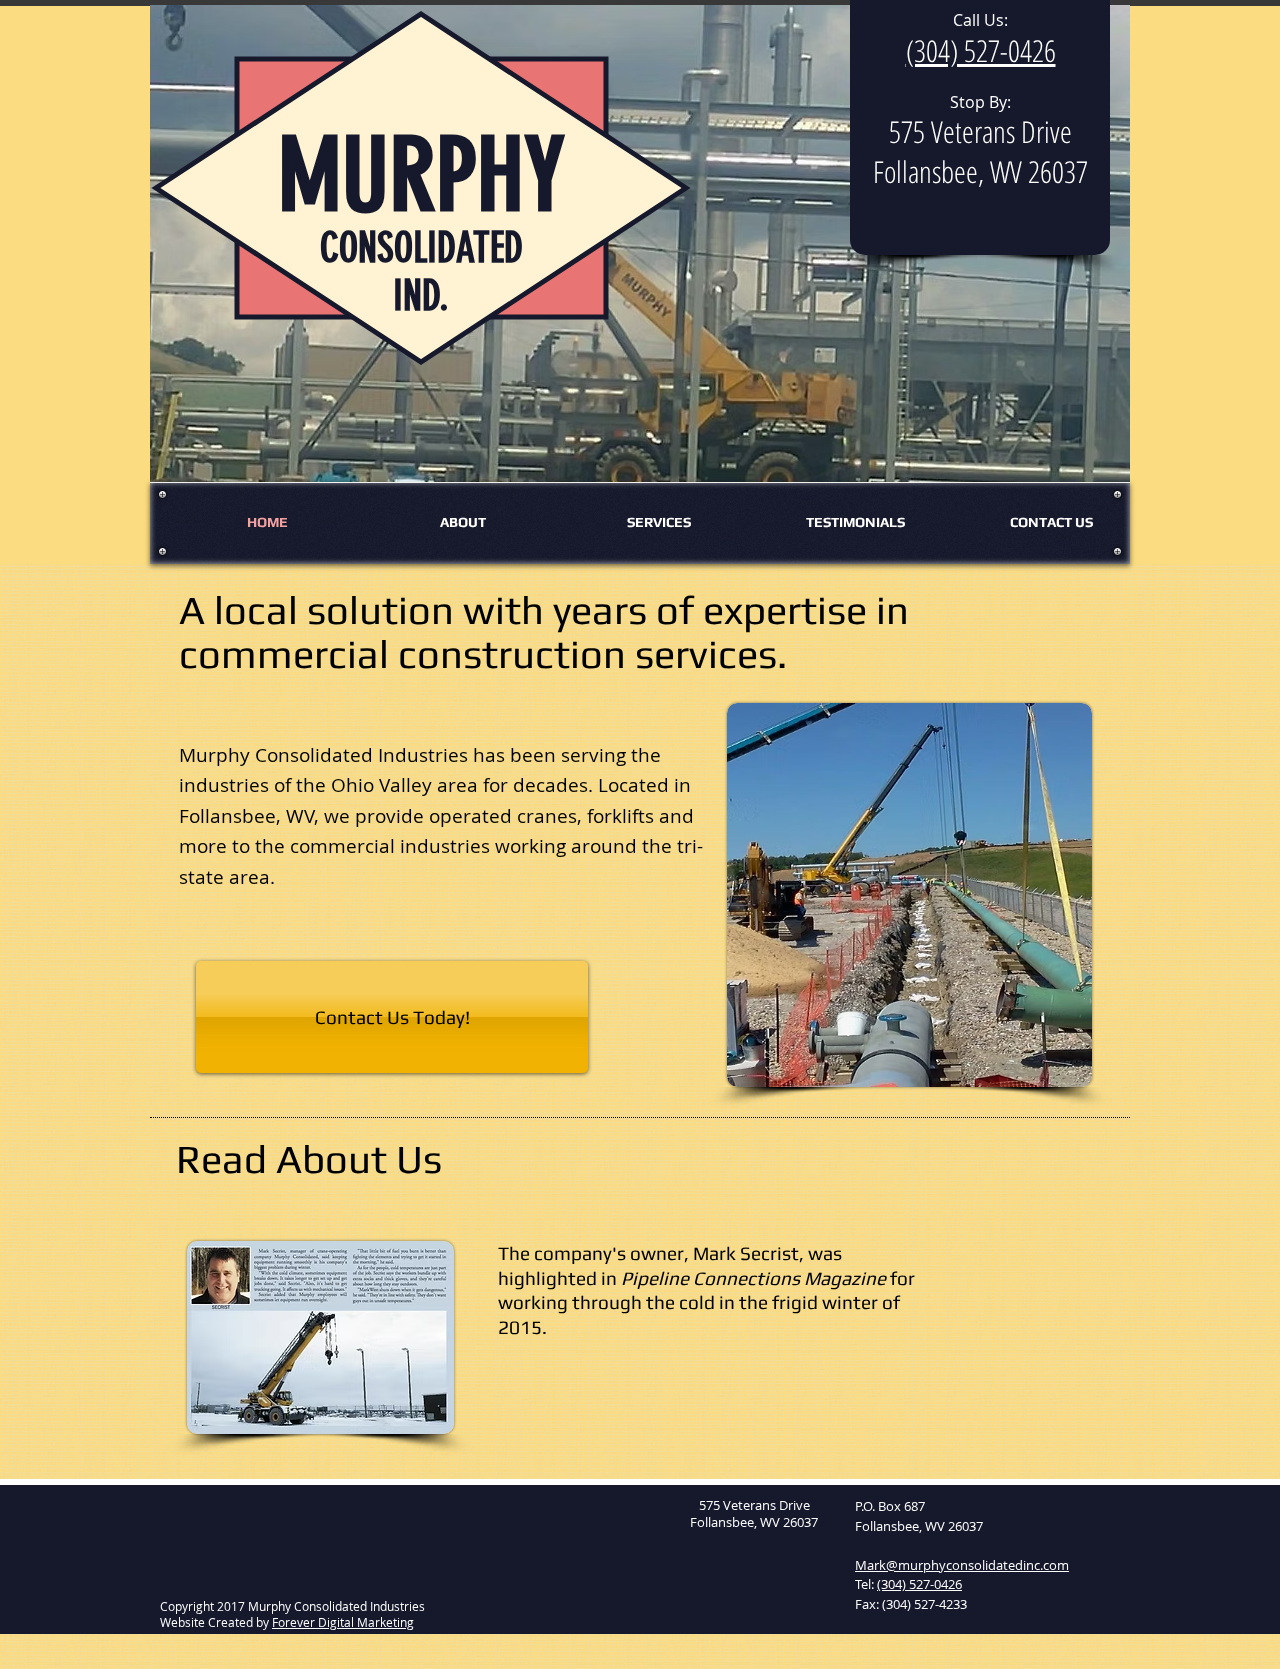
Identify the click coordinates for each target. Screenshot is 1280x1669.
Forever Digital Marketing (343, 1622)
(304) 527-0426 (919, 1584)
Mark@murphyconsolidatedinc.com (962, 1565)
